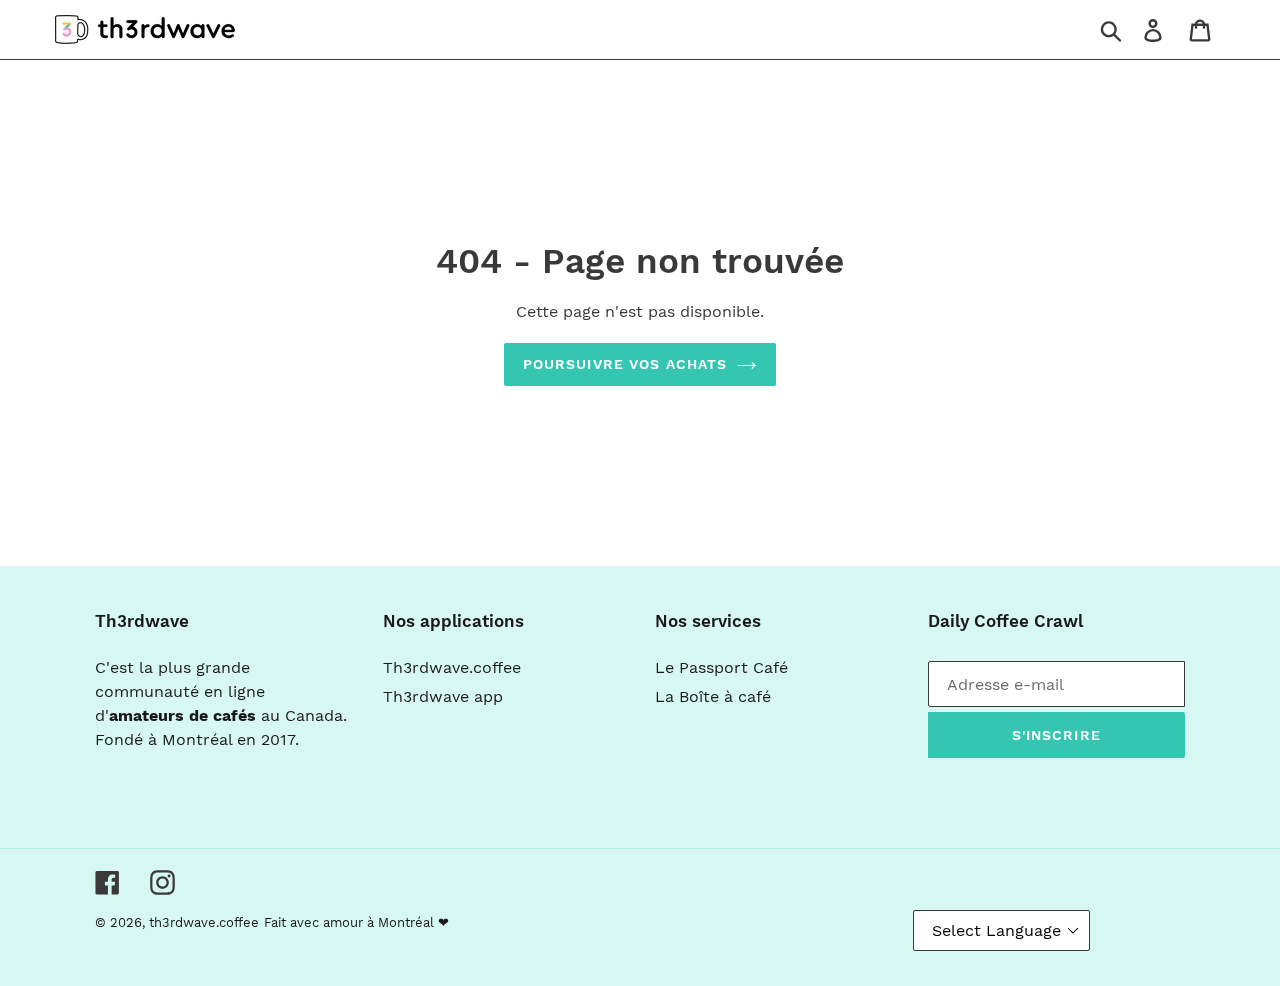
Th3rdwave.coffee (452, 667)
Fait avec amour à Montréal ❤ (356, 922)
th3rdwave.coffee (204, 922)
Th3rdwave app (443, 696)
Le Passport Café (721, 667)
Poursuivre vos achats (625, 364)
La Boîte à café (713, 696)
